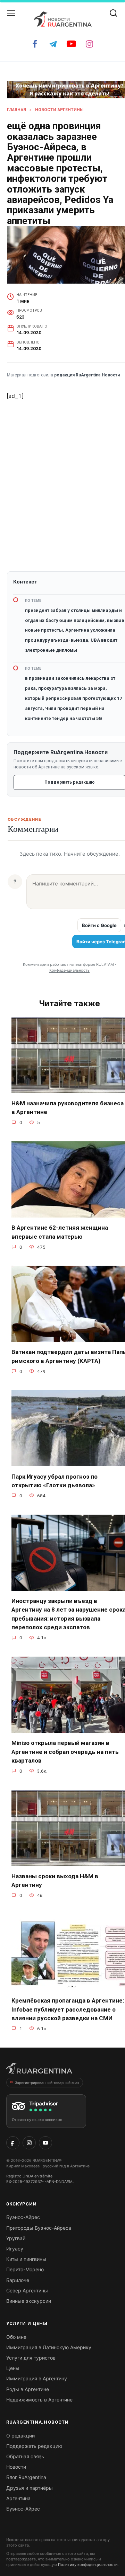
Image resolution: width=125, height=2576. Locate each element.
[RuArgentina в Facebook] (13, 2143)
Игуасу (15, 2249)
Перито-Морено (25, 2269)
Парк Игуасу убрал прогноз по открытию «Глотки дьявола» (55, 1481)
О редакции (20, 2436)
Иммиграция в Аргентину (37, 2378)
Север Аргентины (27, 2290)
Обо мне (16, 2337)
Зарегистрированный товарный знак (47, 2083)
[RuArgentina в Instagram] (29, 2143)
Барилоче (18, 2280)
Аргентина (18, 2498)
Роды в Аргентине (28, 2389)
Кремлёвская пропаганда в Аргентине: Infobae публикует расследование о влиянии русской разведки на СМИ (68, 2009)
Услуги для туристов (31, 2358)
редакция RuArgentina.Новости (87, 375)
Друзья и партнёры (30, 2488)
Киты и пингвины (26, 2259)
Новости (16, 2467)
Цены (13, 2368)
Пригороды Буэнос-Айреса (39, 2228)
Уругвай (16, 2238)
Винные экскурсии (29, 2301)
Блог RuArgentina (26, 2477)
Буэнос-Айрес (23, 2217)
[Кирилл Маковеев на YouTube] (45, 2143)
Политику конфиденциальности (88, 2565)
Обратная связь (25, 2456)
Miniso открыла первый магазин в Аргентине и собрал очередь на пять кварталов (65, 1752)
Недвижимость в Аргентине (39, 2400)
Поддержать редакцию (34, 2446)
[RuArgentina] (39, 2070)
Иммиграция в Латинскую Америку (49, 2347)
